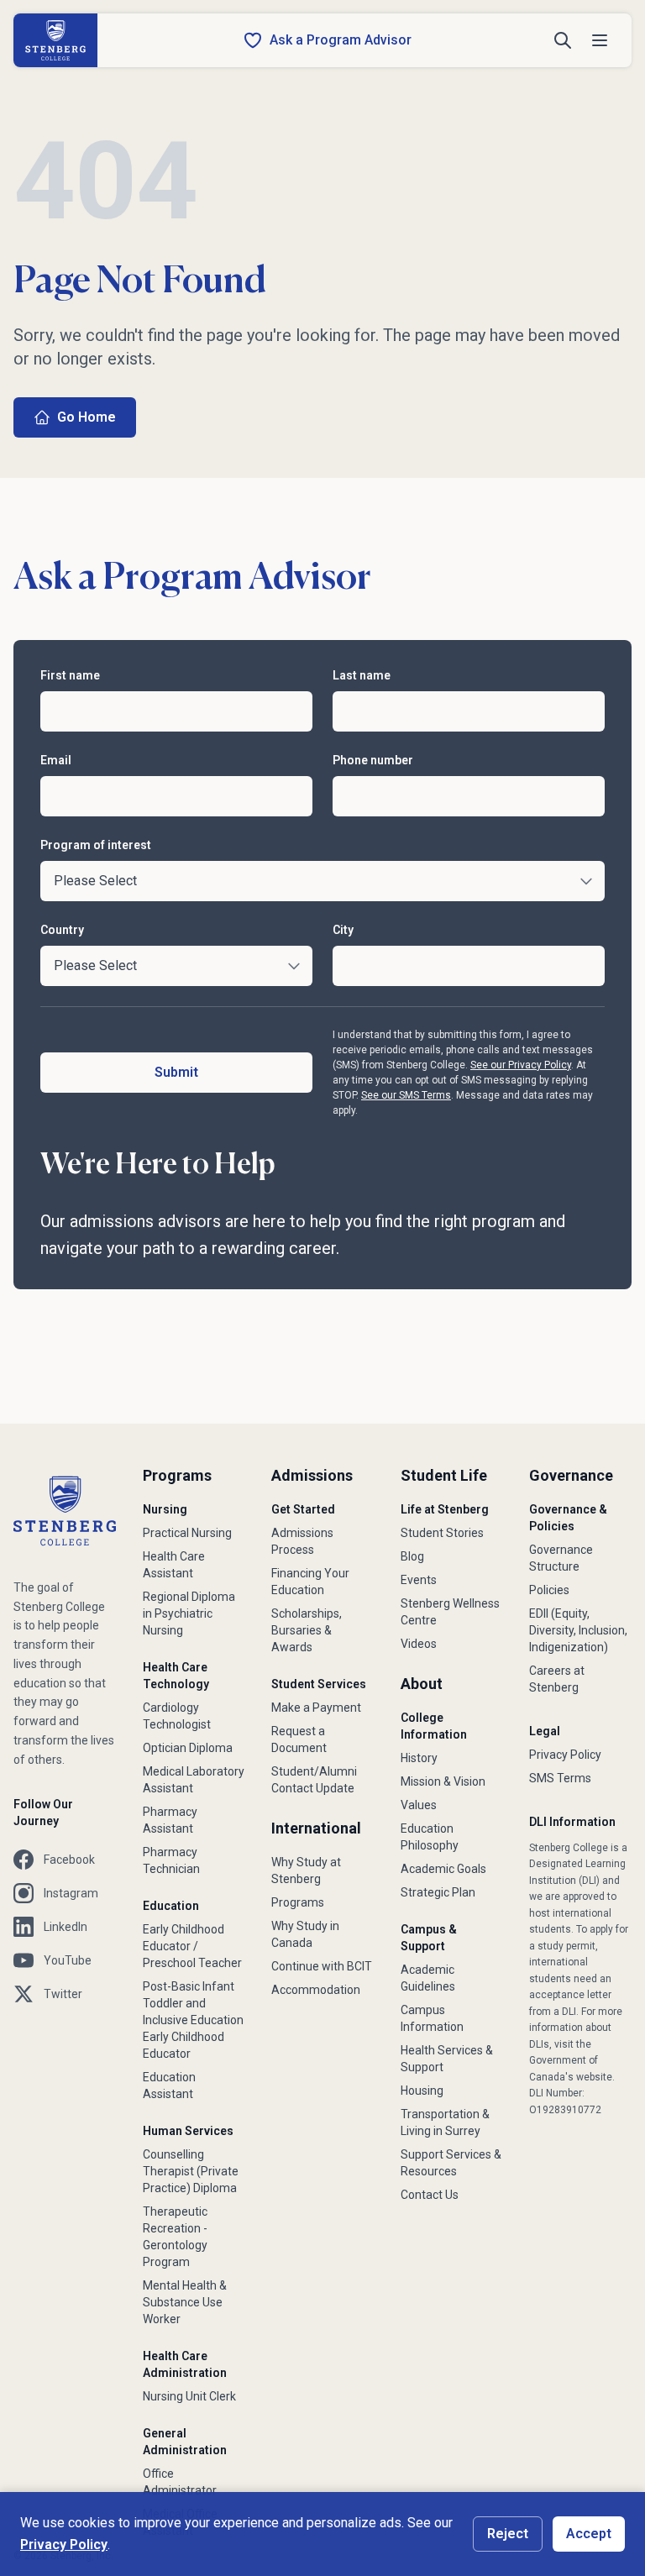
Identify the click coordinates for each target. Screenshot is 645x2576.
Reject (508, 2534)
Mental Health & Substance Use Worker (185, 2302)
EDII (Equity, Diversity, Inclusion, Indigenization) (578, 1630)
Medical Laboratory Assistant (194, 1780)
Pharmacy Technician (171, 1860)
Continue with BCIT (322, 1966)
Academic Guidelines (428, 1978)
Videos (419, 1644)
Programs (298, 1902)
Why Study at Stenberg (306, 1870)
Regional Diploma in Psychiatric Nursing (189, 1613)
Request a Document (299, 1739)
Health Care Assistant (174, 1565)
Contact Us (430, 2195)
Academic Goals (443, 1869)
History (419, 1758)
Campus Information (432, 2018)
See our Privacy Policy (521, 1065)
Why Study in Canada (305, 1934)
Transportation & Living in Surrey (445, 2122)
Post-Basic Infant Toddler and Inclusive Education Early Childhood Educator (193, 2020)
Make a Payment (316, 1708)
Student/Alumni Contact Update (314, 1780)
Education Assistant (169, 2085)
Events (419, 1580)
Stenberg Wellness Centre (450, 1612)
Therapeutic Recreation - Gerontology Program (175, 2237)
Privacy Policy (565, 1755)
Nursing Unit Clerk (189, 2396)
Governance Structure (561, 1558)
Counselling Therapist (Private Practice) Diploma (191, 2171)
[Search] (563, 40)
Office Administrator (180, 2482)
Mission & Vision (443, 1781)
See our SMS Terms (406, 1095)
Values (419, 1805)
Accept (589, 2534)
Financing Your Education (310, 1582)
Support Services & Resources (451, 2163)
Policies (549, 1590)
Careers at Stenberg (557, 1679)
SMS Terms (560, 1778)
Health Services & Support (447, 2059)
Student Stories (442, 1533)
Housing (422, 2091)
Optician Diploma (188, 1748)
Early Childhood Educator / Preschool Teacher (192, 1946)
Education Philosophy (430, 1837)
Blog (412, 1556)
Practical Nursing (187, 1533)
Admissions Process (302, 1541)
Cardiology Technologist (177, 1716)
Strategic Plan (438, 1892)
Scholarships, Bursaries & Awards (307, 1630)
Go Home (87, 417)
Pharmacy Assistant (170, 1820)
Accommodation (316, 1990)
